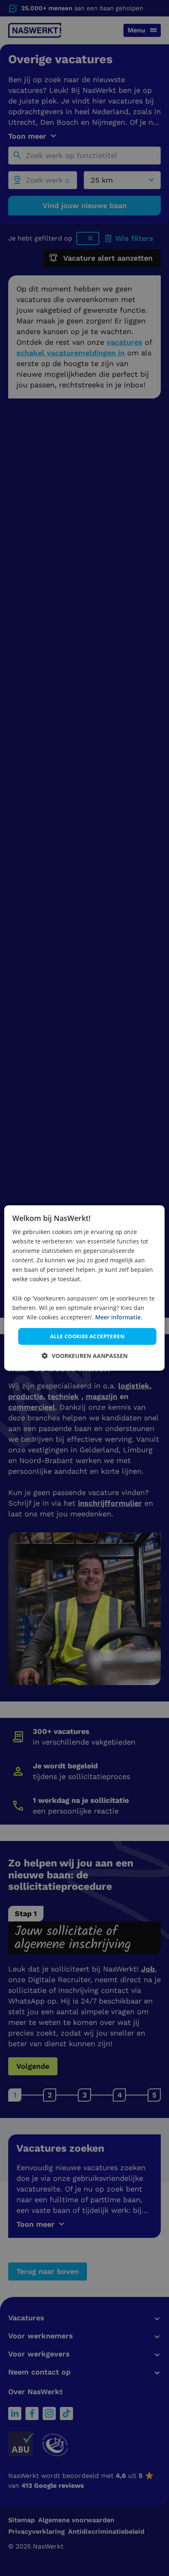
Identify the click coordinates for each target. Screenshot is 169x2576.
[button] (85, 1356)
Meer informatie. (119, 1317)
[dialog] (84, 1288)
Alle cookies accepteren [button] (87, 1336)
